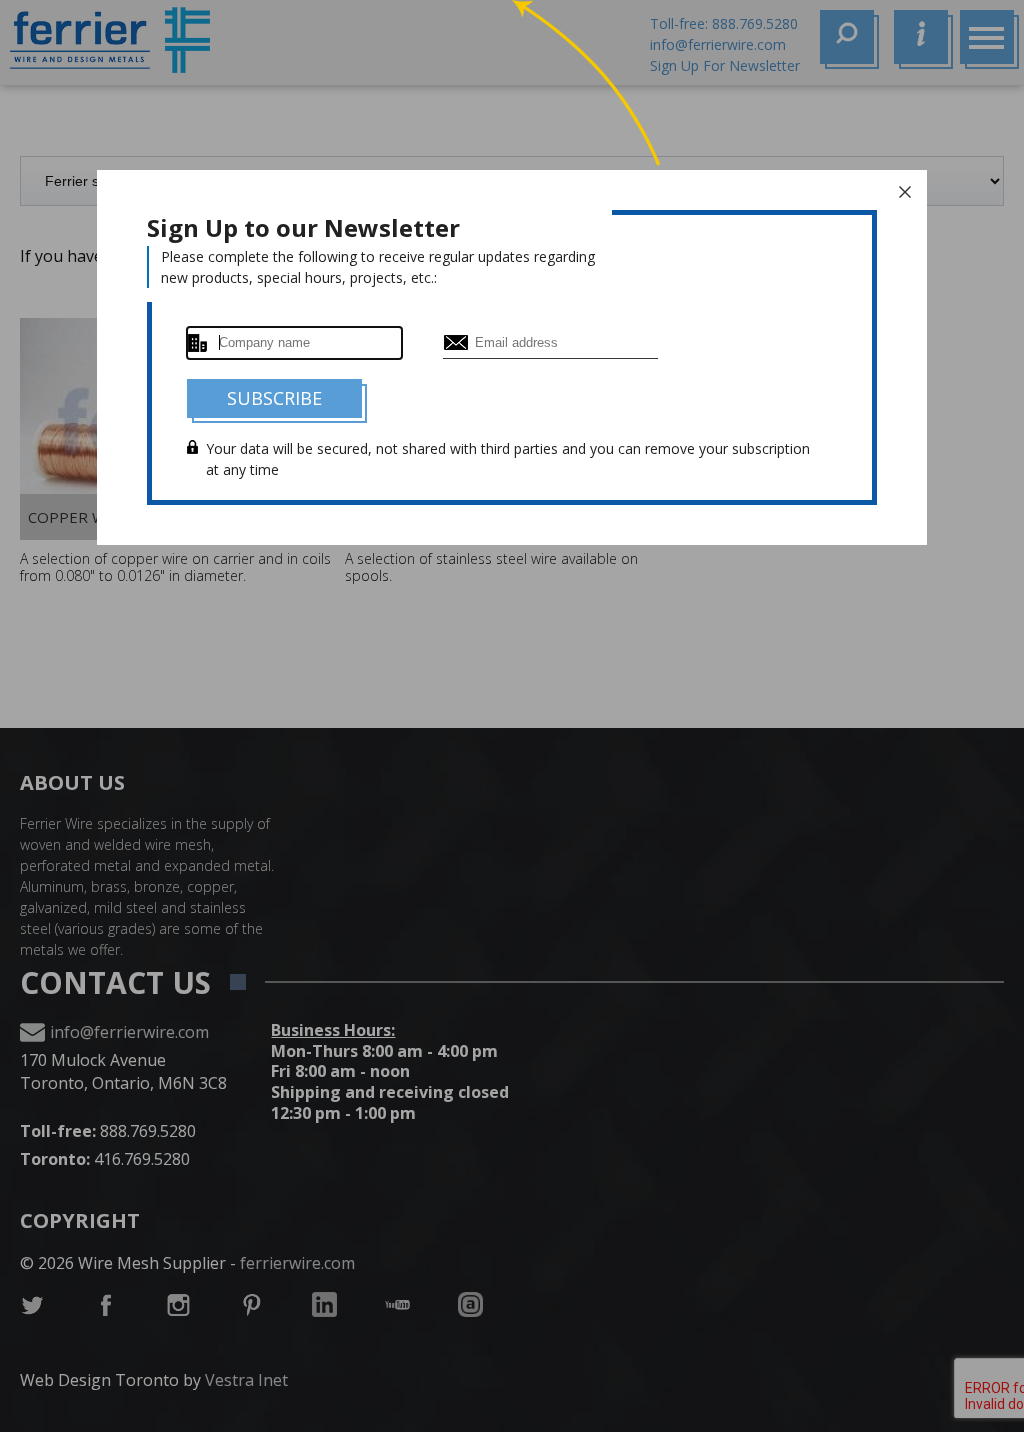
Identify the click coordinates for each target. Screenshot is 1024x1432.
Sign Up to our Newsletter (303, 227)
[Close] (905, 192)
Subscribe (274, 398)
